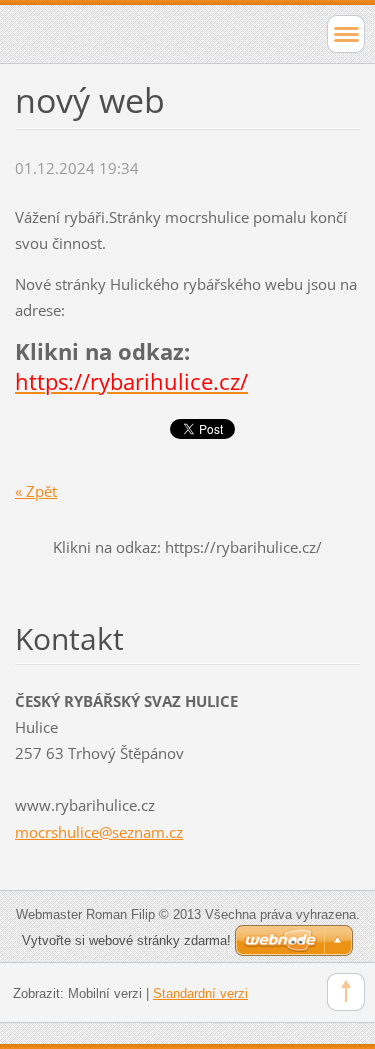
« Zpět (36, 491)
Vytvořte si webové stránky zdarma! (126, 940)
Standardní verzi (200, 993)
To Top (346, 992)
